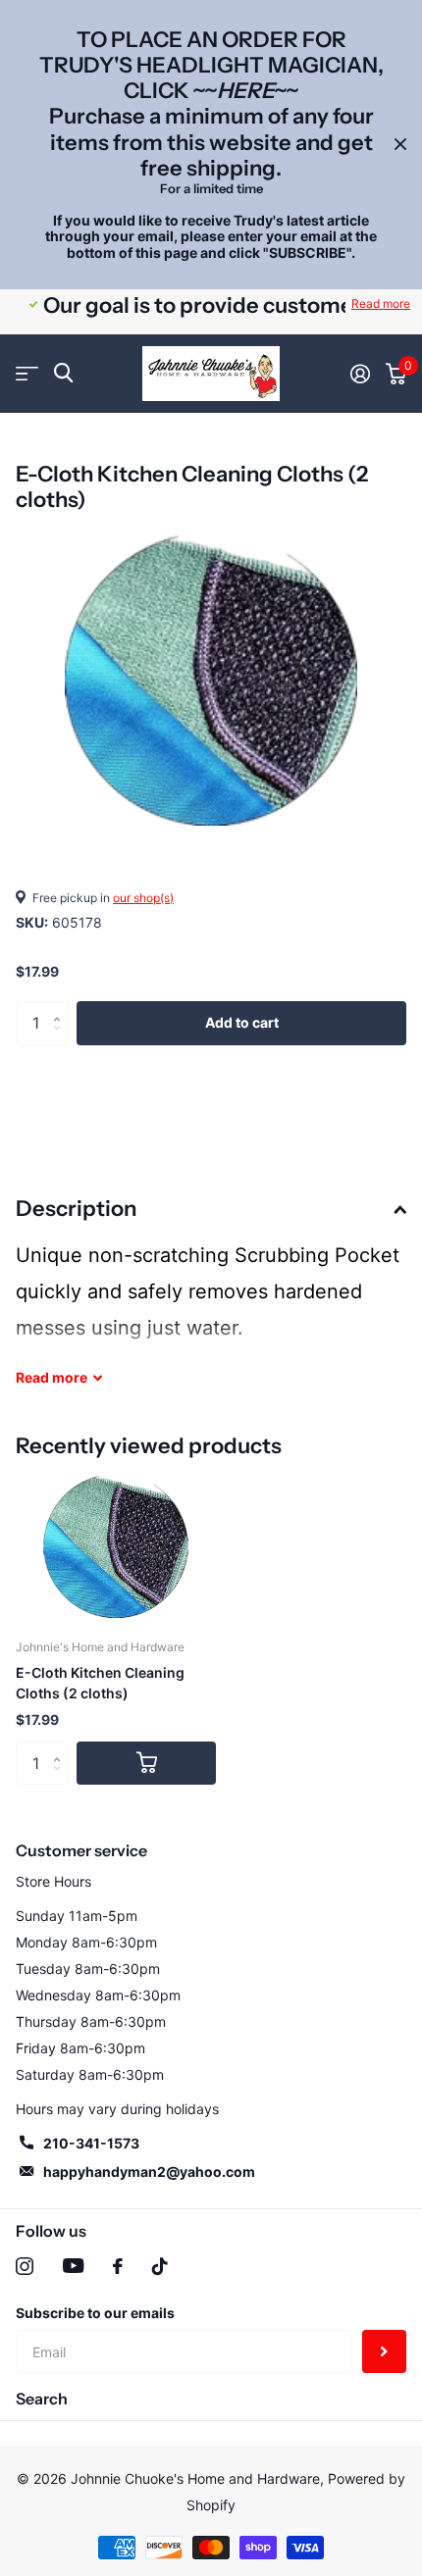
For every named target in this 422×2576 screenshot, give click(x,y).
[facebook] (118, 2266)
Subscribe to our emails (95, 2313)
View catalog (27, 374)
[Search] (63, 373)
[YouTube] (73, 2266)
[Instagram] (25, 2266)
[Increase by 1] (61, 1007)
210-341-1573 (91, 2143)
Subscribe (384, 2352)
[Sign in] (360, 374)
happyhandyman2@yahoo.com (149, 2172)
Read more (381, 303)
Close (400, 145)
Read (52, 1377)
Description (76, 1209)
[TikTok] (160, 2266)
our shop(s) (143, 898)
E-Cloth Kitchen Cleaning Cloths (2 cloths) (100, 1683)
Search (42, 2399)
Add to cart (242, 1022)
